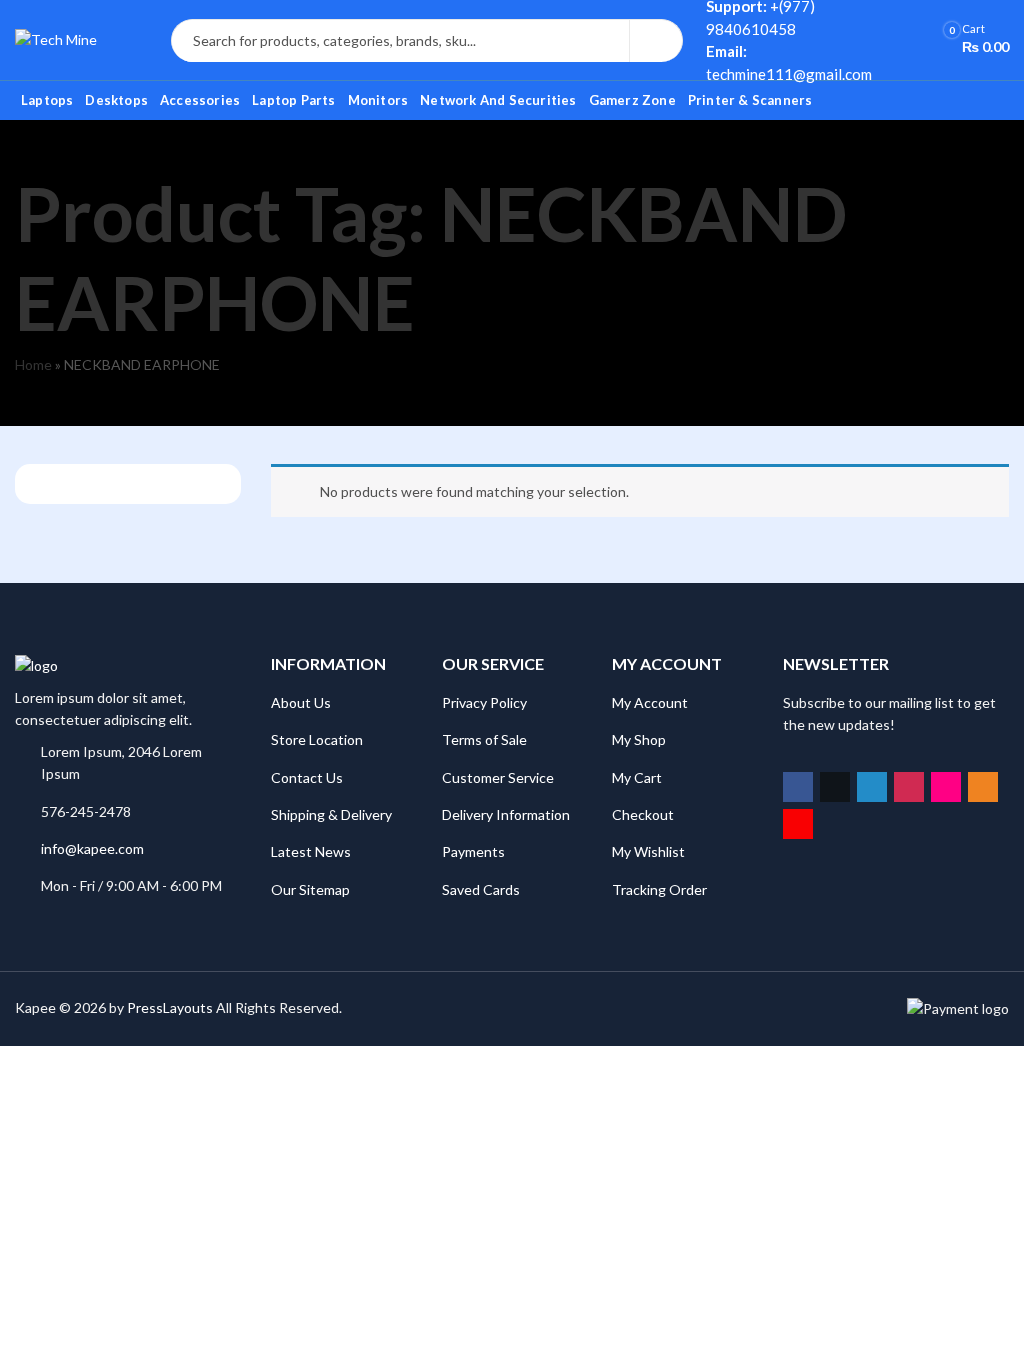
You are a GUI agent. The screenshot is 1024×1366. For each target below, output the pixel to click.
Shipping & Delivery (331, 814)
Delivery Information (506, 814)
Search (656, 41)
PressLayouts (170, 1007)
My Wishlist (648, 851)
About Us (301, 702)
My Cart (637, 777)
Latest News (311, 851)
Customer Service (498, 777)
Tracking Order (659, 889)
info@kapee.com (92, 848)
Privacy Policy (484, 702)
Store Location (317, 739)
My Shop (639, 739)
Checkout (643, 814)
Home (33, 364)
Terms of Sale (484, 739)
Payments (473, 851)
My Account (650, 702)
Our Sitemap (310, 889)
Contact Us (307, 777)
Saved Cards (481, 889)
